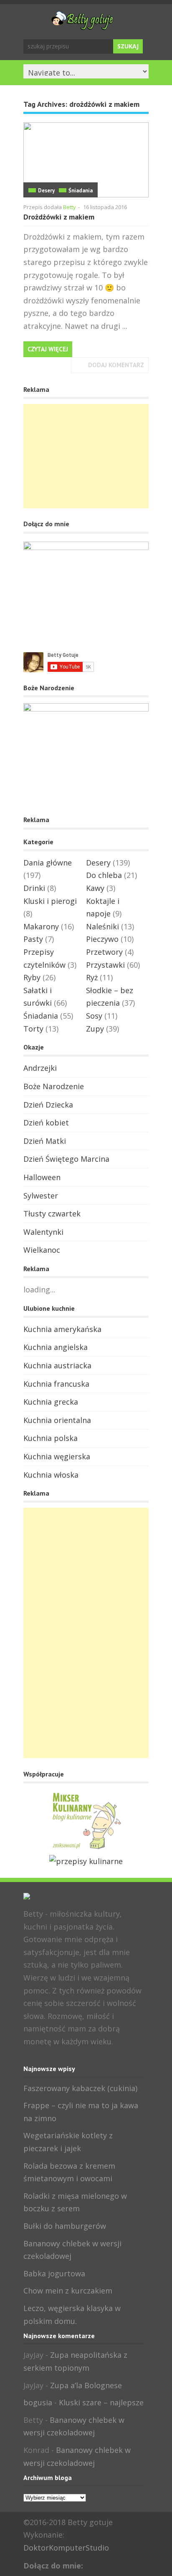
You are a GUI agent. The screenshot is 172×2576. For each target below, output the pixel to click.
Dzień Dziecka (48, 1105)
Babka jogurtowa (54, 2273)
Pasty (33, 939)
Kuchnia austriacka (57, 1365)
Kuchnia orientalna (57, 1420)
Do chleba (104, 875)
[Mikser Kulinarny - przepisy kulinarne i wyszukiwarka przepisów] (86, 1848)
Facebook (29, 2059)
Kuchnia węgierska (57, 1456)
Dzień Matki (45, 1141)
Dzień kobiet (46, 1123)
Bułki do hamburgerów (65, 2226)
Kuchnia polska (51, 1438)
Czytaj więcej (48, 349)
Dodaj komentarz (116, 365)
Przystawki (105, 965)
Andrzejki (40, 1068)
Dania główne (48, 863)
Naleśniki (102, 926)
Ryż (92, 977)
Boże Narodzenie (54, 1086)
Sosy (94, 1016)
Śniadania (81, 190)
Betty (70, 207)
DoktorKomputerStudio (66, 2548)
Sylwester (41, 1196)
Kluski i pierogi (50, 901)
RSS (56, 2059)
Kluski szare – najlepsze (101, 2402)
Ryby (32, 977)
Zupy (95, 1029)
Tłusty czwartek (52, 1214)
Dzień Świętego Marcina (66, 1159)
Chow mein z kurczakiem (68, 2291)
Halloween (42, 1177)
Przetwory (104, 952)
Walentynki (43, 1232)
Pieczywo (102, 939)
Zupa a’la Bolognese (86, 2385)
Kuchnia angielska (56, 1347)
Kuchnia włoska (51, 1475)
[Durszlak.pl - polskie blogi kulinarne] (86, 1861)
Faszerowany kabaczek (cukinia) (80, 2088)
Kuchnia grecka (51, 1402)
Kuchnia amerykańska (62, 1329)
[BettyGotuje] (82, 26)
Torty (33, 1029)
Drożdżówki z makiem (59, 217)
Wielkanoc (42, 1250)
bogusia (38, 2402)
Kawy (95, 888)
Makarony (41, 926)
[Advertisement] (86, 456)
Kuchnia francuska (56, 1384)
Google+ (43, 2059)
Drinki (34, 888)
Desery (46, 190)
